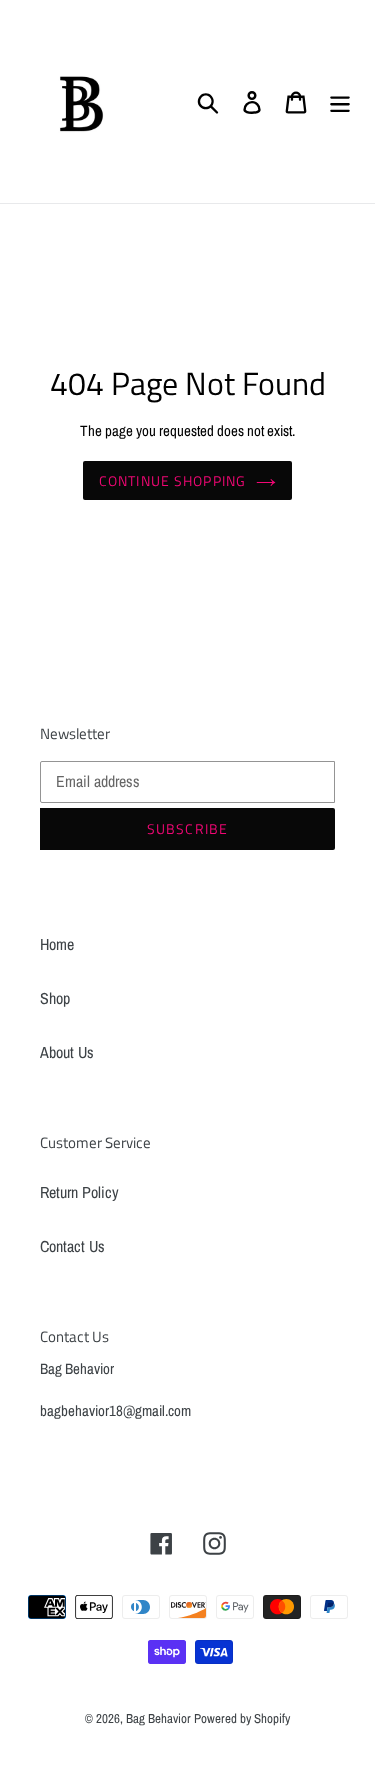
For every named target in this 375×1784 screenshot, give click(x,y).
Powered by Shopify (242, 1718)
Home (57, 944)
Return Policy (79, 1192)
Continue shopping (172, 480)
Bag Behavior (160, 1718)
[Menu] (340, 101)
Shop (55, 998)
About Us (67, 1052)
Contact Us (72, 1246)
